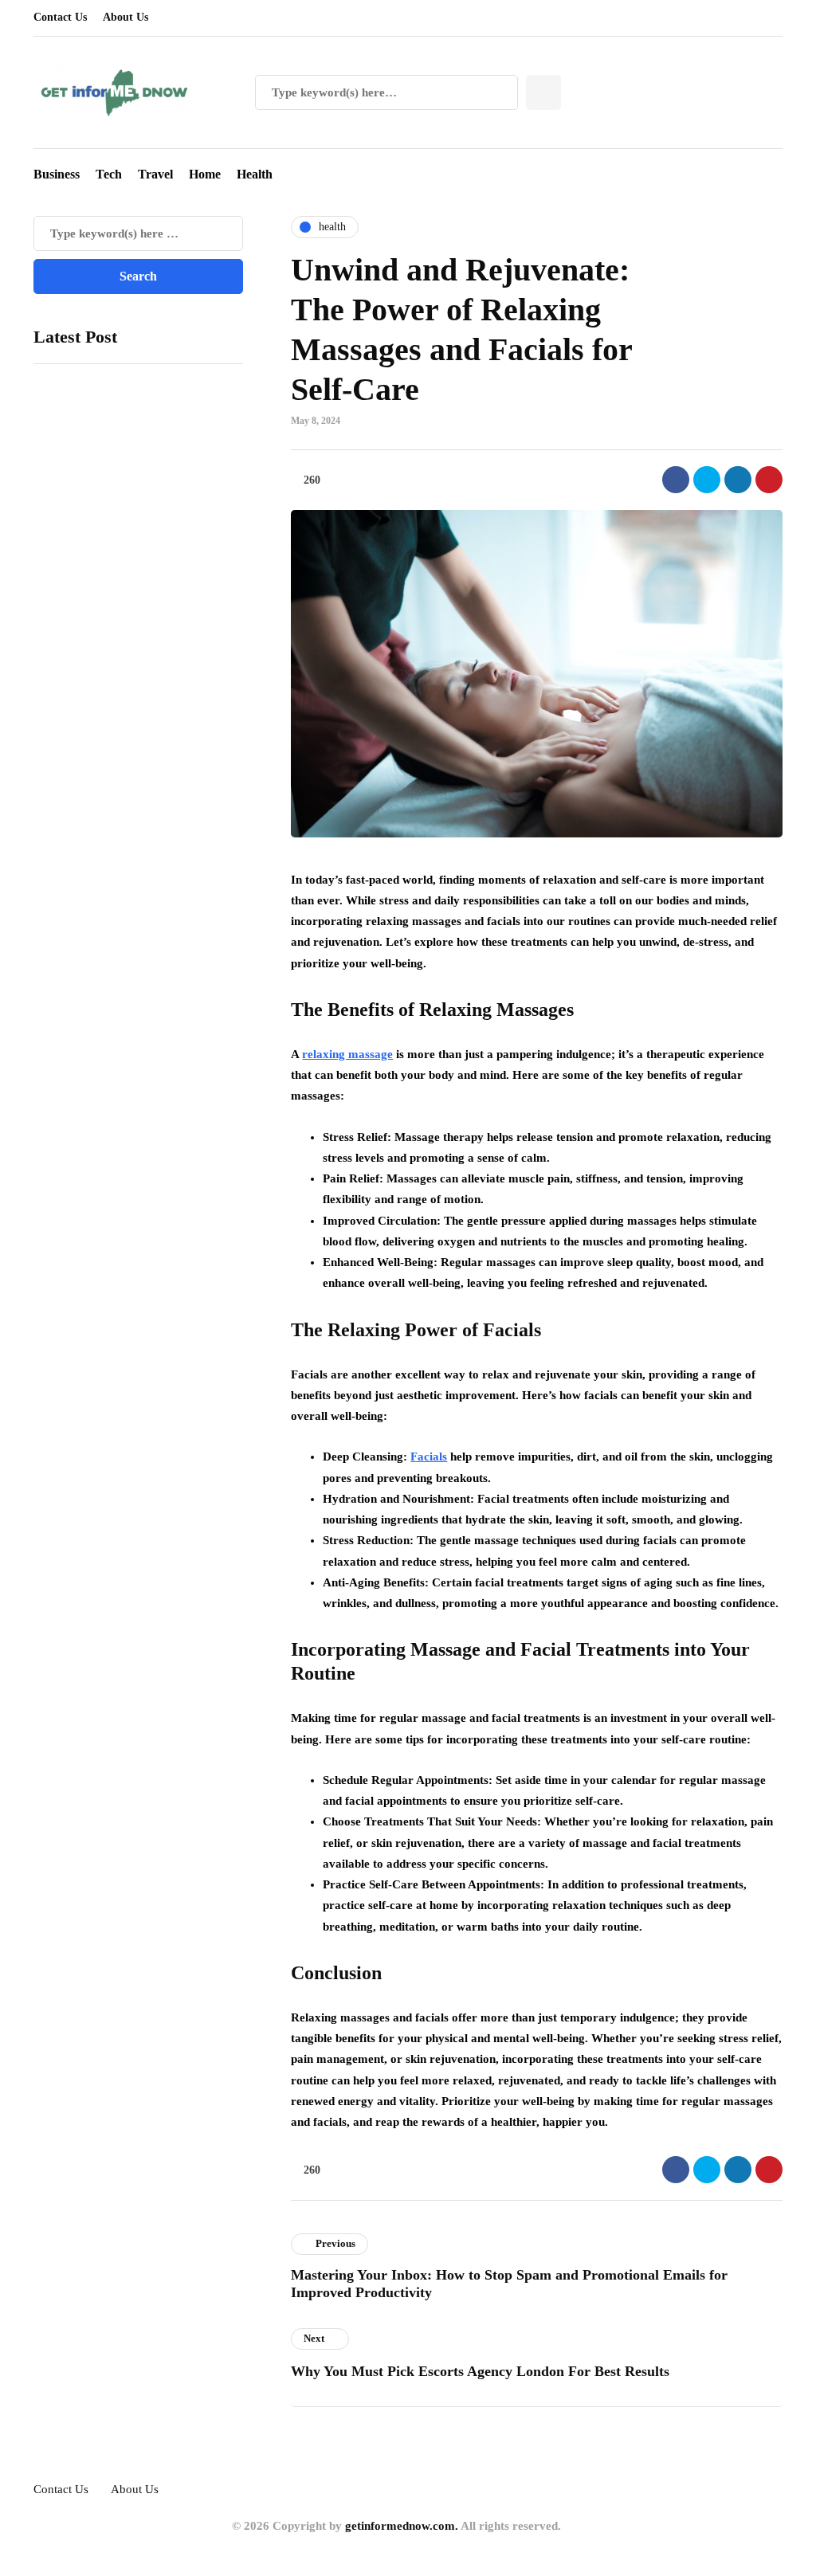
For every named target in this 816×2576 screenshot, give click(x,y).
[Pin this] (769, 480)
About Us (126, 17)
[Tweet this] (707, 480)
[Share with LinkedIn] (738, 480)
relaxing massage (347, 1054)
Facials (429, 1457)
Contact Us (60, 17)
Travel (155, 174)
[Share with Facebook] (676, 480)
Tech (109, 174)
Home (205, 174)
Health (255, 174)
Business (57, 174)
